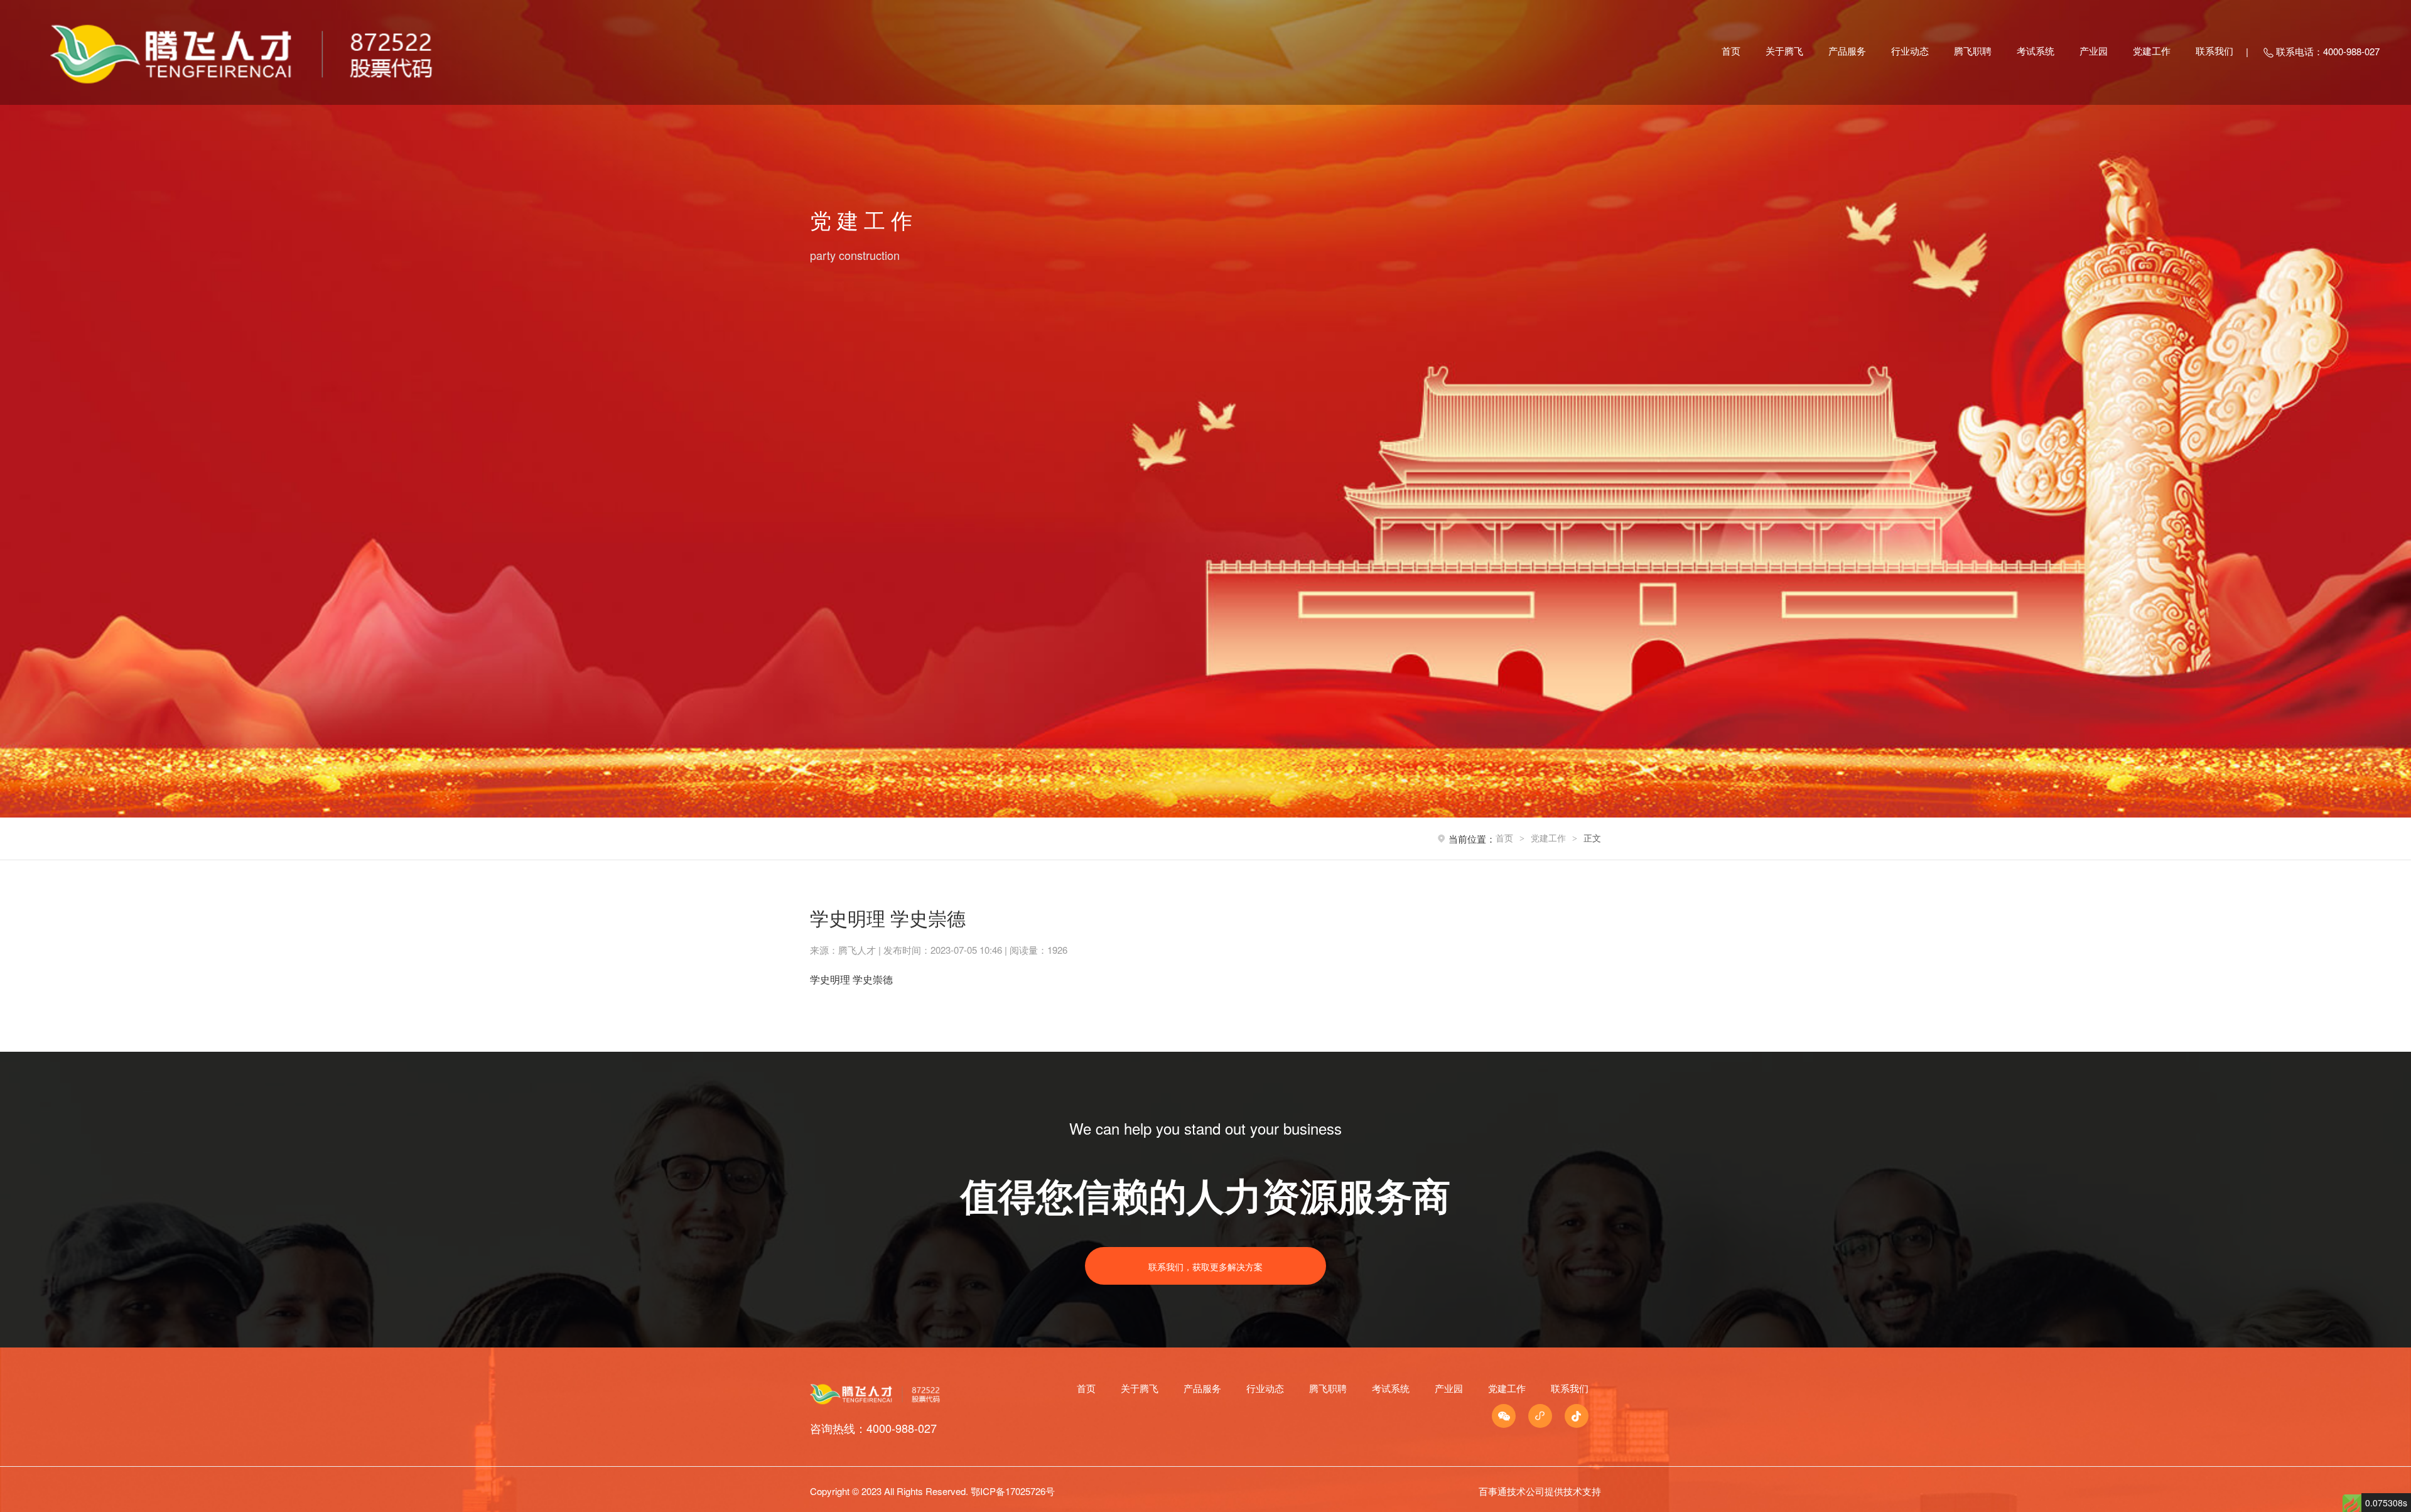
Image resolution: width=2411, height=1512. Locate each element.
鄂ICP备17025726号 (1013, 1491)
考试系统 (2036, 51)
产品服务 (1847, 51)
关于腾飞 (1784, 51)
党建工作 (2152, 51)
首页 (1731, 51)
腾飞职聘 (1973, 51)
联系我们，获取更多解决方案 (1205, 1266)
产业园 (2094, 51)
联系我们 (2214, 51)
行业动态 (1910, 51)
